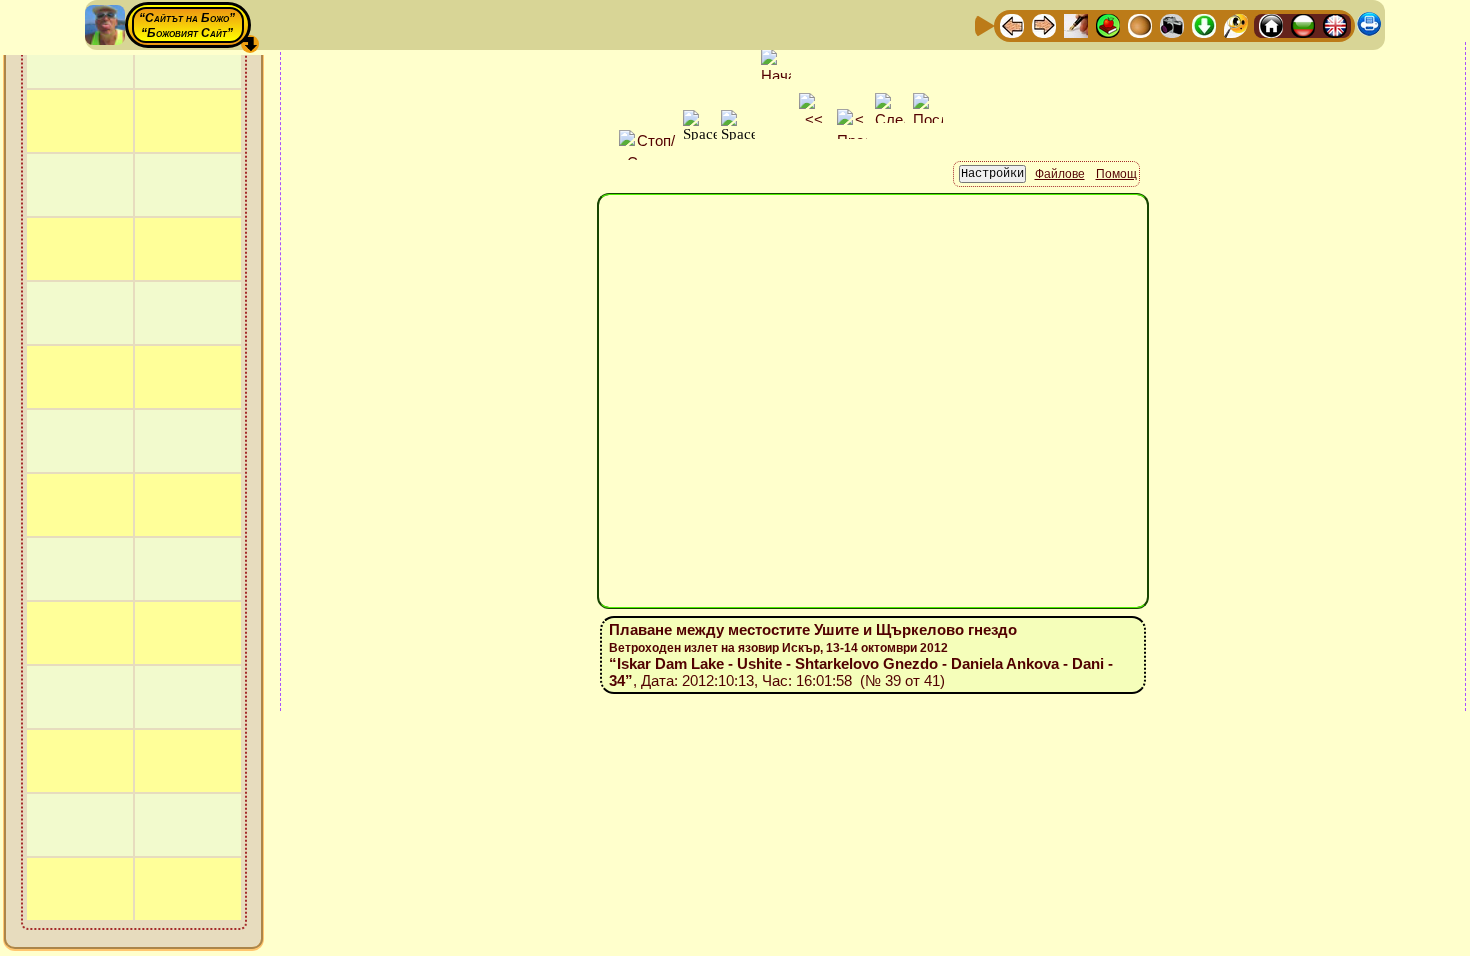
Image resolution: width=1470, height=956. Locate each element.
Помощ (1116, 174)
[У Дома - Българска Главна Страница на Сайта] (1303, 24)
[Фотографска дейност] (1172, 24)
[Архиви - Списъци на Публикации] (1076, 24)
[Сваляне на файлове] (1204, 24)
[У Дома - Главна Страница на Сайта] (1271, 24)
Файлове (1060, 174)
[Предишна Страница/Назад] (1012, 24)
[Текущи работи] (1140, 24)
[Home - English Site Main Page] (1335, 24)
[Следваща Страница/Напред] (1044, 24)
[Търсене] (1236, 24)
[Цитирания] (1108, 24)
